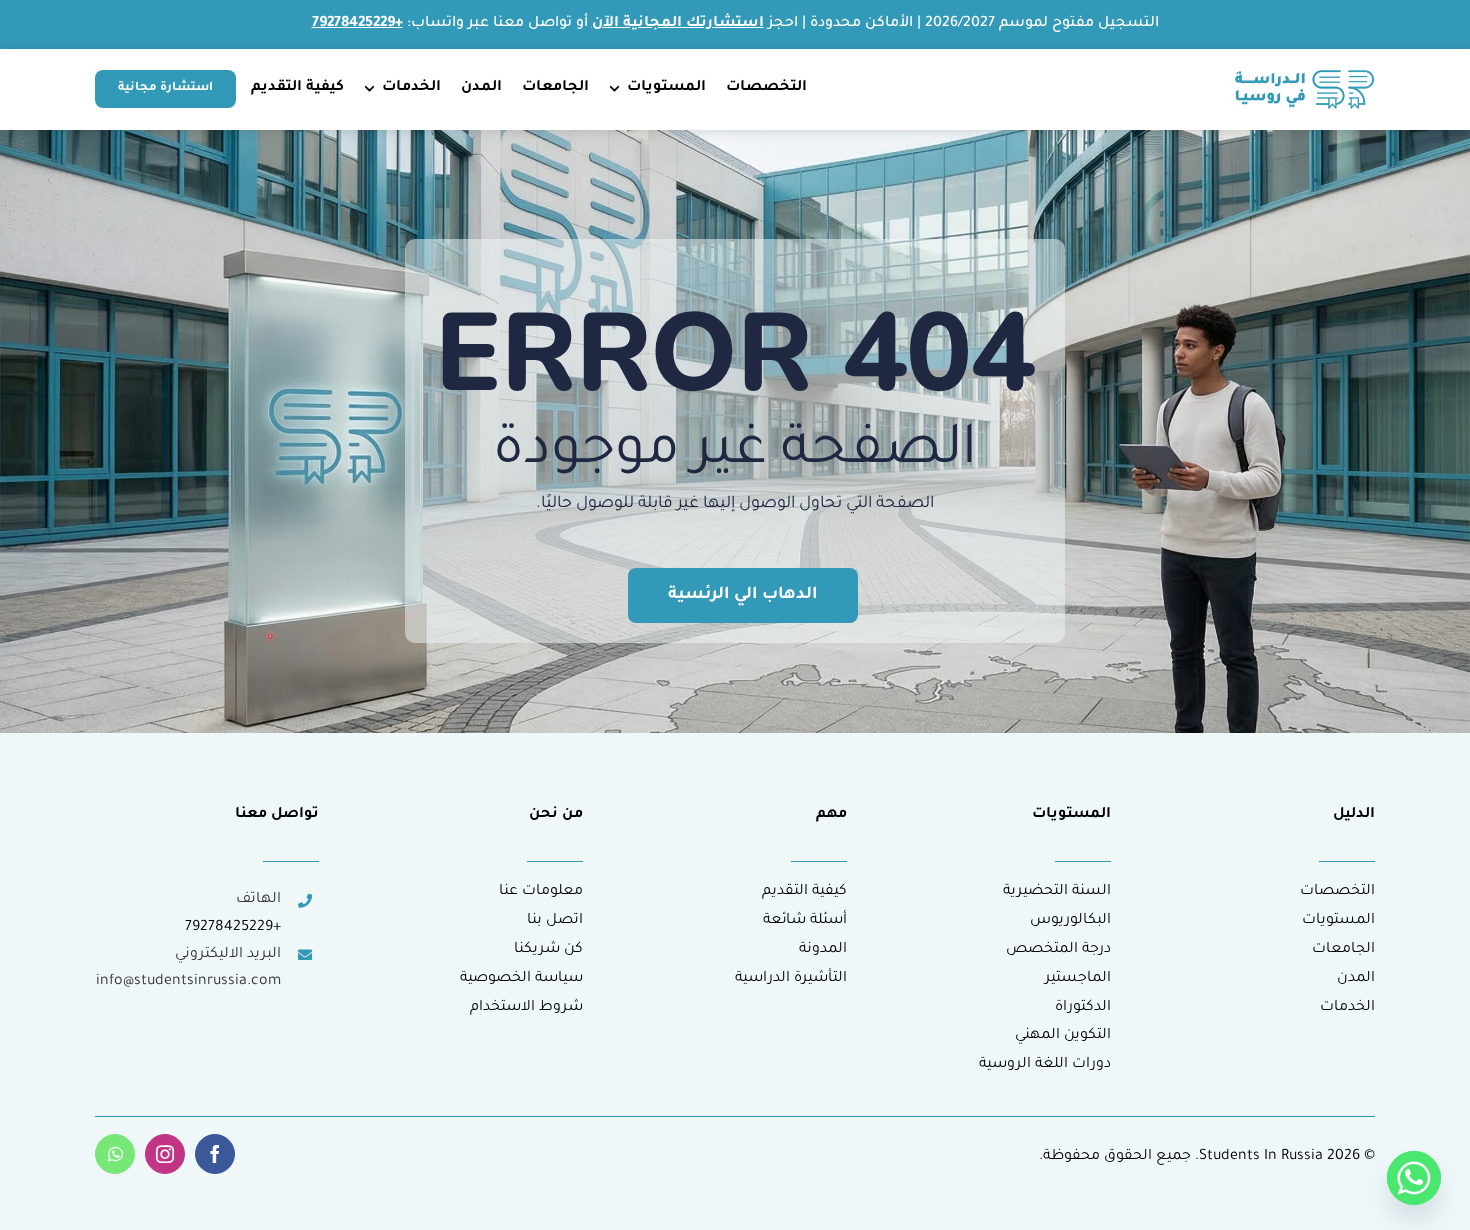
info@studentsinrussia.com (188, 982)
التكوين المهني (1063, 1036)
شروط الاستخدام (526, 1008)
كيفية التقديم (804, 892)
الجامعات (1343, 950)
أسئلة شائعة (805, 921)
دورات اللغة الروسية (1045, 1065)
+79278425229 (233, 928)
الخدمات (1347, 1008)
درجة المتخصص (1058, 950)
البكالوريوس (1070, 921)
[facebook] (215, 1154)
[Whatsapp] (1414, 1178)
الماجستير (1078, 979)
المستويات (1338, 921)
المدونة (823, 950)
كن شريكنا (548, 950)
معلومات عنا (541, 892)
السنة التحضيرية (1057, 892)
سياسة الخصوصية (521, 979)
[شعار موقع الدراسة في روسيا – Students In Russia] (1305, 78)
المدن (1356, 979)
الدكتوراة (1083, 1008)
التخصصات (1337, 892)
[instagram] (165, 1154)
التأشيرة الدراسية (791, 979)
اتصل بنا (555, 921)
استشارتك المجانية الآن (678, 24)
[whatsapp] (115, 1154)
